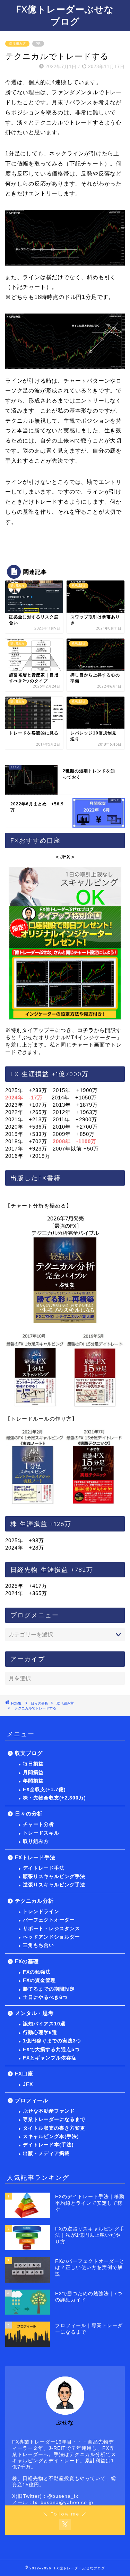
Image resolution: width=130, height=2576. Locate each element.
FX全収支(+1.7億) (44, 1790)
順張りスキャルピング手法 (54, 1876)
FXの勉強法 (37, 1972)
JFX (28, 2084)
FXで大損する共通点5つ (51, 2050)
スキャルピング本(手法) (51, 2136)
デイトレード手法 (44, 1868)
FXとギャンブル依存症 (50, 2058)
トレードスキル (41, 1833)
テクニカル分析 (34, 1901)
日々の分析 (40, 1703)
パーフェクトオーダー (49, 1920)
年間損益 (33, 1781)
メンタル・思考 (34, 2013)
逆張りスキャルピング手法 (54, 1885)
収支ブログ (29, 1753)
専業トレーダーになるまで (54, 2119)
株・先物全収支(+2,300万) (54, 1798)
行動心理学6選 (40, 2033)
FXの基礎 (27, 1961)
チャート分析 (38, 1824)
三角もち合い (38, 1945)
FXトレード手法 (35, 1857)
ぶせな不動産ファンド (49, 2111)
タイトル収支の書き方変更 (54, 2128)
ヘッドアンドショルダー (51, 1937)
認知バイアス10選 (44, 2024)
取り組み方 (17, 44)
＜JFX (62, 857)
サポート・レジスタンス (51, 1929)
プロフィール (32, 2100)
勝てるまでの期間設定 (49, 1989)
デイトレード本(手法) (48, 2145)
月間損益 (33, 1773)
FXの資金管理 (39, 1980)
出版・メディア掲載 (46, 2154)
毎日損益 (33, 1764)
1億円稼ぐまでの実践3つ (52, 2041)
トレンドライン (41, 1912)
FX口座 (24, 2074)
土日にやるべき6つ (45, 1997)
